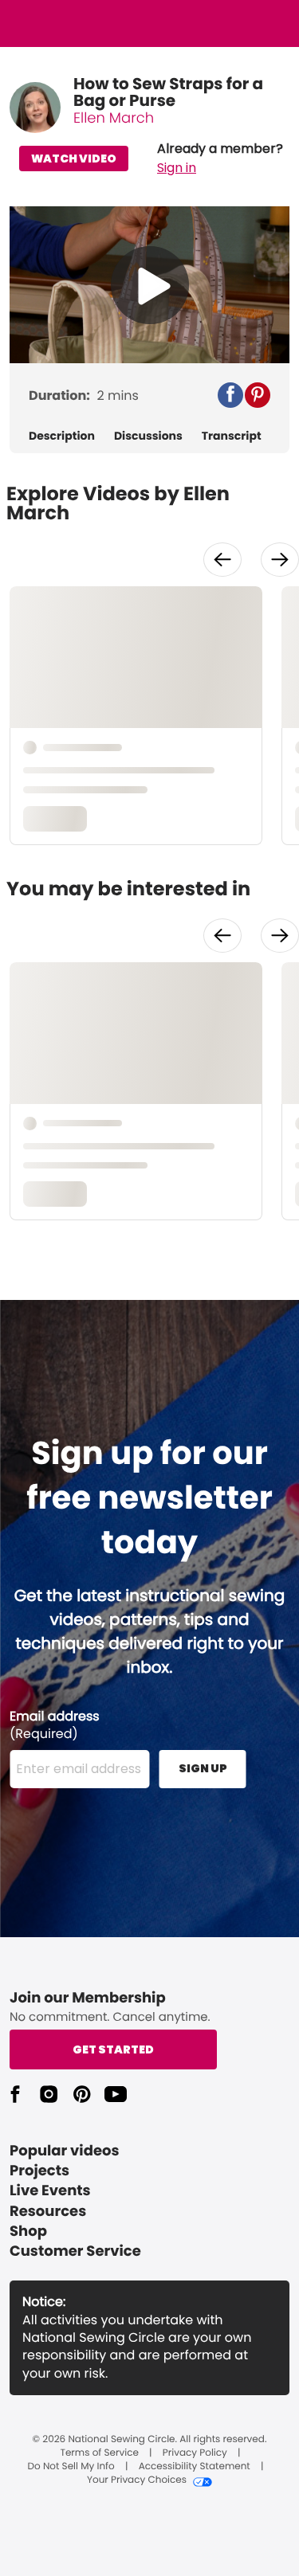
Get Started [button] (113, 2049)
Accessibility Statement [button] (195, 2467)
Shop (28, 2231)
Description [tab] (62, 436)
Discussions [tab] (148, 436)
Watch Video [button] (74, 159)
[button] (220, 159)
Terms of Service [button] (99, 2453)
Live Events (50, 2191)
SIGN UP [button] (203, 1768)
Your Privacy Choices (137, 2480)
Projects (39, 2171)
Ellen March (114, 118)
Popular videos (65, 2151)
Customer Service (75, 2251)
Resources (48, 2212)
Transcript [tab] (232, 436)
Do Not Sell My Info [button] (71, 2467)
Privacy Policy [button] (195, 2453)
